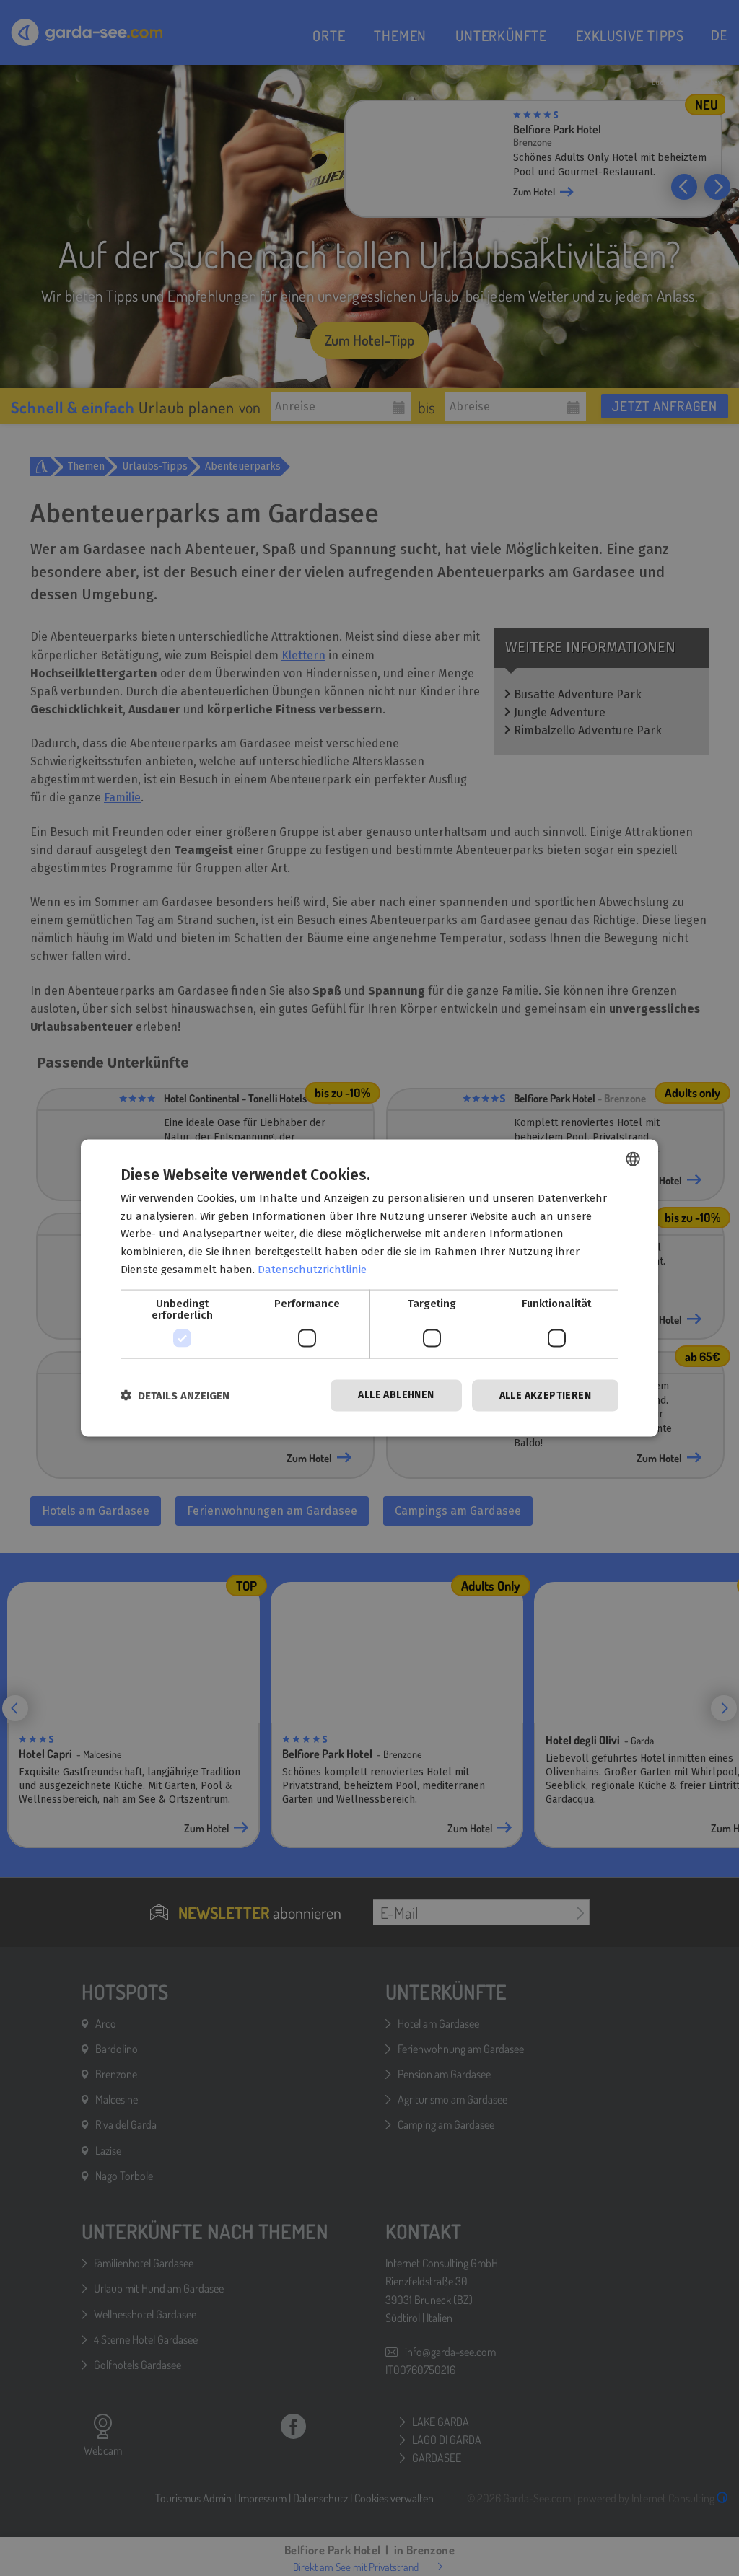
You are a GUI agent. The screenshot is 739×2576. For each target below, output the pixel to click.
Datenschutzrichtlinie (312, 1269)
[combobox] (633, 1159)
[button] (175, 1395)
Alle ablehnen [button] (396, 1394)
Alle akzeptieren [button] (545, 1395)
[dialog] (369, 1288)
